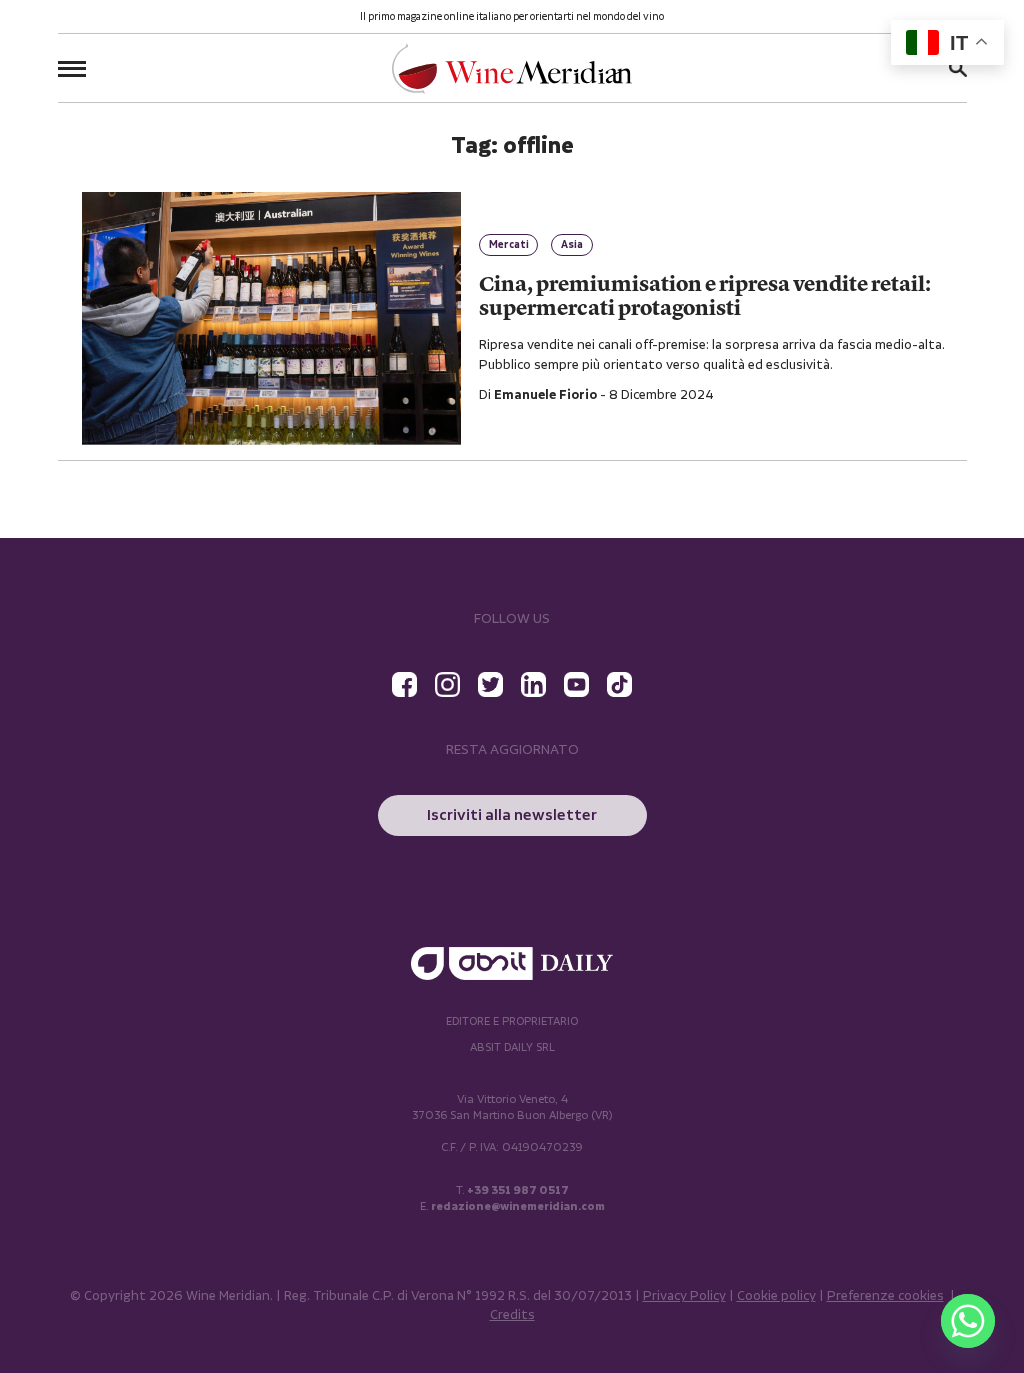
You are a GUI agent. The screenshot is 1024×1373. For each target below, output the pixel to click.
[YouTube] (576, 684)
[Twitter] (490, 684)
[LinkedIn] (533, 684)
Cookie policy (776, 1296)
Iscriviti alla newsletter (512, 815)
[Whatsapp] (968, 1321)
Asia (572, 245)
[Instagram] (447, 684)
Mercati (509, 245)
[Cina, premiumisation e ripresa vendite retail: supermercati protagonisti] (271, 318)
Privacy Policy (684, 1296)
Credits (512, 1315)
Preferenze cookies (885, 1296)
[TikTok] (619, 684)
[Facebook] (404, 684)
